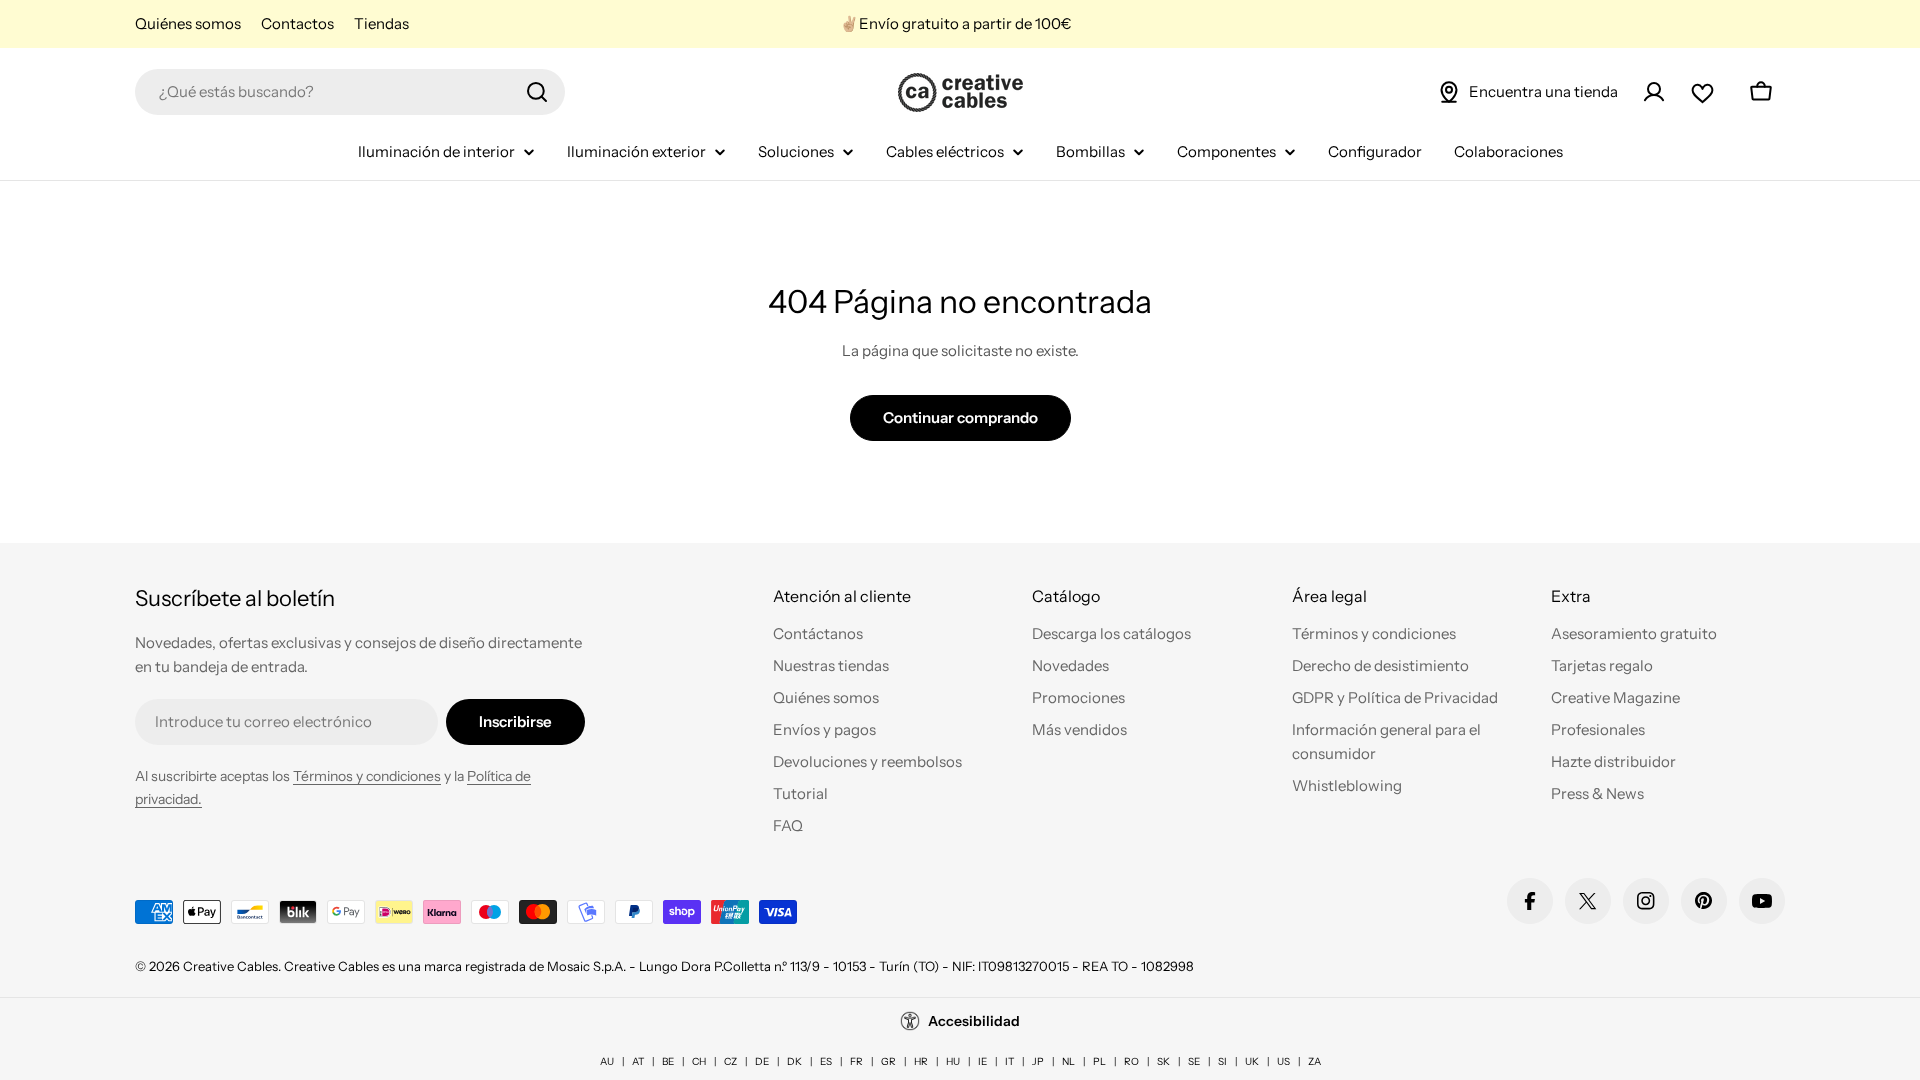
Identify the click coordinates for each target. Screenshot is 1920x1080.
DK (794, 1061)
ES (826, 1061)
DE (762, 1061)
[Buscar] (537, 92)
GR (888, 1061)
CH (699, 1061)
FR (856, 1061)
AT (638, 1061)
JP (1038, 1061)
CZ (730, 1061)
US (1283, 1061)
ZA (1314, 1061)
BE (668, 1061)
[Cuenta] (1654, 92)
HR (921, 1061)
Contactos (297, 23)
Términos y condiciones (367, 776)
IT (1009, 1061)
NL (1068, 1061)
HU (953, 1061)
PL (1099, 1061)
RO (1131, 1061)
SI (1222, 1061)
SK (1163, 1061)
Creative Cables (230, 966)
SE (1194, 1061)
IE (982, 1061)
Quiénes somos (188, 23)
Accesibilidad (974, 1021)
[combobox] (350, 92)
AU (607, 1061)
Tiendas (381, 23)
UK (1252, 1061)
